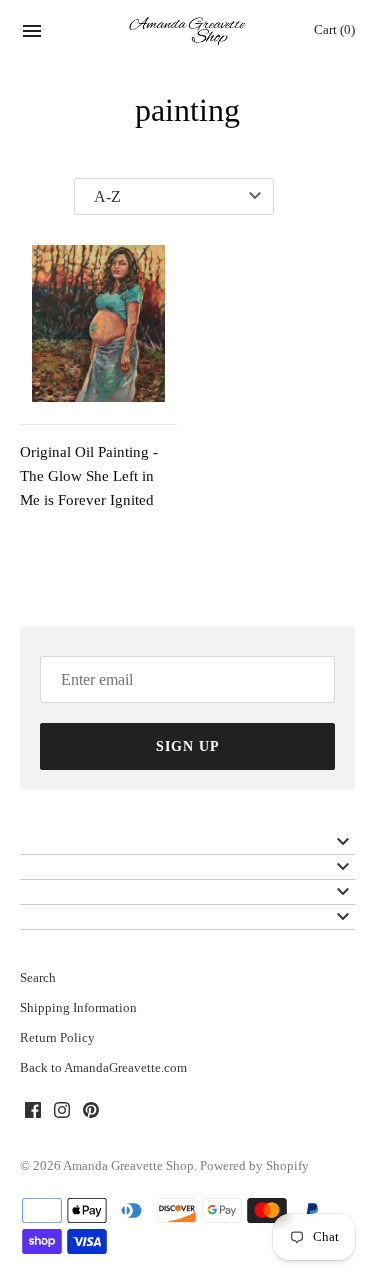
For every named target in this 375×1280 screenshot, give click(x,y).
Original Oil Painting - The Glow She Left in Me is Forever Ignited (89, 476)
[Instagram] (62, 1112)
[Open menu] (32, 34)
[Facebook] (33, 1112)
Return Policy (57, 1038)
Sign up (188, 746)
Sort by (42, 197)
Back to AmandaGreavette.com (103, 1068)
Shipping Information (78, 1008)
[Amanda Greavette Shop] (187, 31)
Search (38, 978)
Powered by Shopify (254, 1166)
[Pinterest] (91, 1112)
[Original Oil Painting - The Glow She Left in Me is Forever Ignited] (98, 323)
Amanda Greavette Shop (128, 1166)
